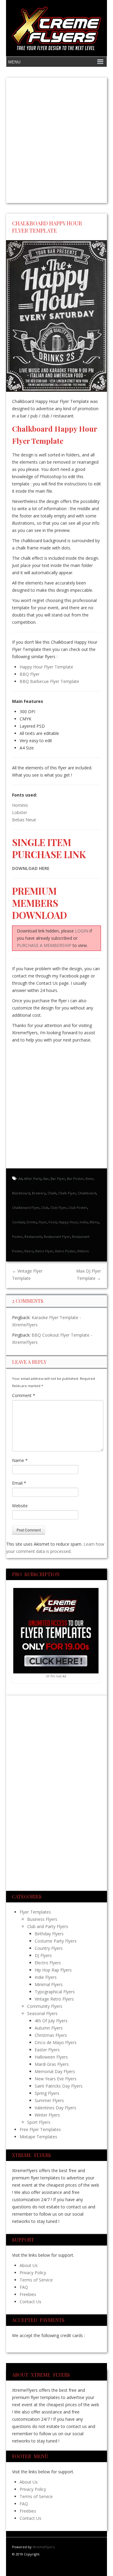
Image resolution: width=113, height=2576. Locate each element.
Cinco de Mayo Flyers (56, 2042)
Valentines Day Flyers (55, 2108)
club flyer (58, 1207)
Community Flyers (45, 2006)
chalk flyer (67, 1193)
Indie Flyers (46, 1977)
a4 (20, 1179)
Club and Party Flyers (48, 1926)
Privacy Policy (33, 2273)
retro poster (65, 1251)
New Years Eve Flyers (56, 2079)
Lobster (20, 812)
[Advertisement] (56, 140)
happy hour (68, 1222)
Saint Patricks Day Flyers (59, 2086)
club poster (78, 1207)
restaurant (33, 1236)
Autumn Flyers (49, 2028)
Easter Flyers (47, 2050)
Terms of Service (36, 2280)
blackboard (21, 1193)
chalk (52, 1193)
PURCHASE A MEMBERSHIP (44, 945)
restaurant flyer (57, 1236)
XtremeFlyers (43, 2547)
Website (20, 1506)
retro (29, 1251)
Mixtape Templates (38, 2137)
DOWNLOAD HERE (31, 868)
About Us (29, 2265)
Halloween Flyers (51, 2057)
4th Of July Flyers (51, 2021)
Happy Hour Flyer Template (46, 667)
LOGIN (82, 931)
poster (17, 1236)
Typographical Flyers (55, 1992)
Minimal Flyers (49, 1984)
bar (46, 1179)
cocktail (18, 1222)
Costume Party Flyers (56, 1941)
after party (33, 1179)
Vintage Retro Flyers (54, 1999)
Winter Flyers (47, 2115)
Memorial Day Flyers (55, 2071)
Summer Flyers (49, 2100)
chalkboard (87, 1193)
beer (89, 1179)
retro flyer (44, 1251)
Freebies (28, 2294)
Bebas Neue (24, 820)
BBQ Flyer (30, 674)
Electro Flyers (48, 1963)
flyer (43, 1222)
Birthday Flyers (49, 1934)
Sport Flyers (39, 2122)
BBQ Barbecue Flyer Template (49, 681)
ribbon (83, 1251)
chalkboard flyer (26, 1207)
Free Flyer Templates (40, 2129)
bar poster (75, 1179)
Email (19, 1483)
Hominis (20, 805)
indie (84, 1222)
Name (20, 1460)
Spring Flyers (47, 2093)
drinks (32, 1222)
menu (94, 1222)
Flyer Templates (35, 1912)
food (53, 1222)
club (45, 1207)
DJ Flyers (43, 1955)
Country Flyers (49, 1948)
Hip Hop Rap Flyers (53, 1970)
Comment (24, 1395)
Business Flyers (42, 1919)
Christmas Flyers (51, 2035)
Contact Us (30, 2302)
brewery (39, 1193)
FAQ (24, 2287)
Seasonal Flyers (42, 2013)
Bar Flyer (58, 1179)
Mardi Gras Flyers (52, 2064)
